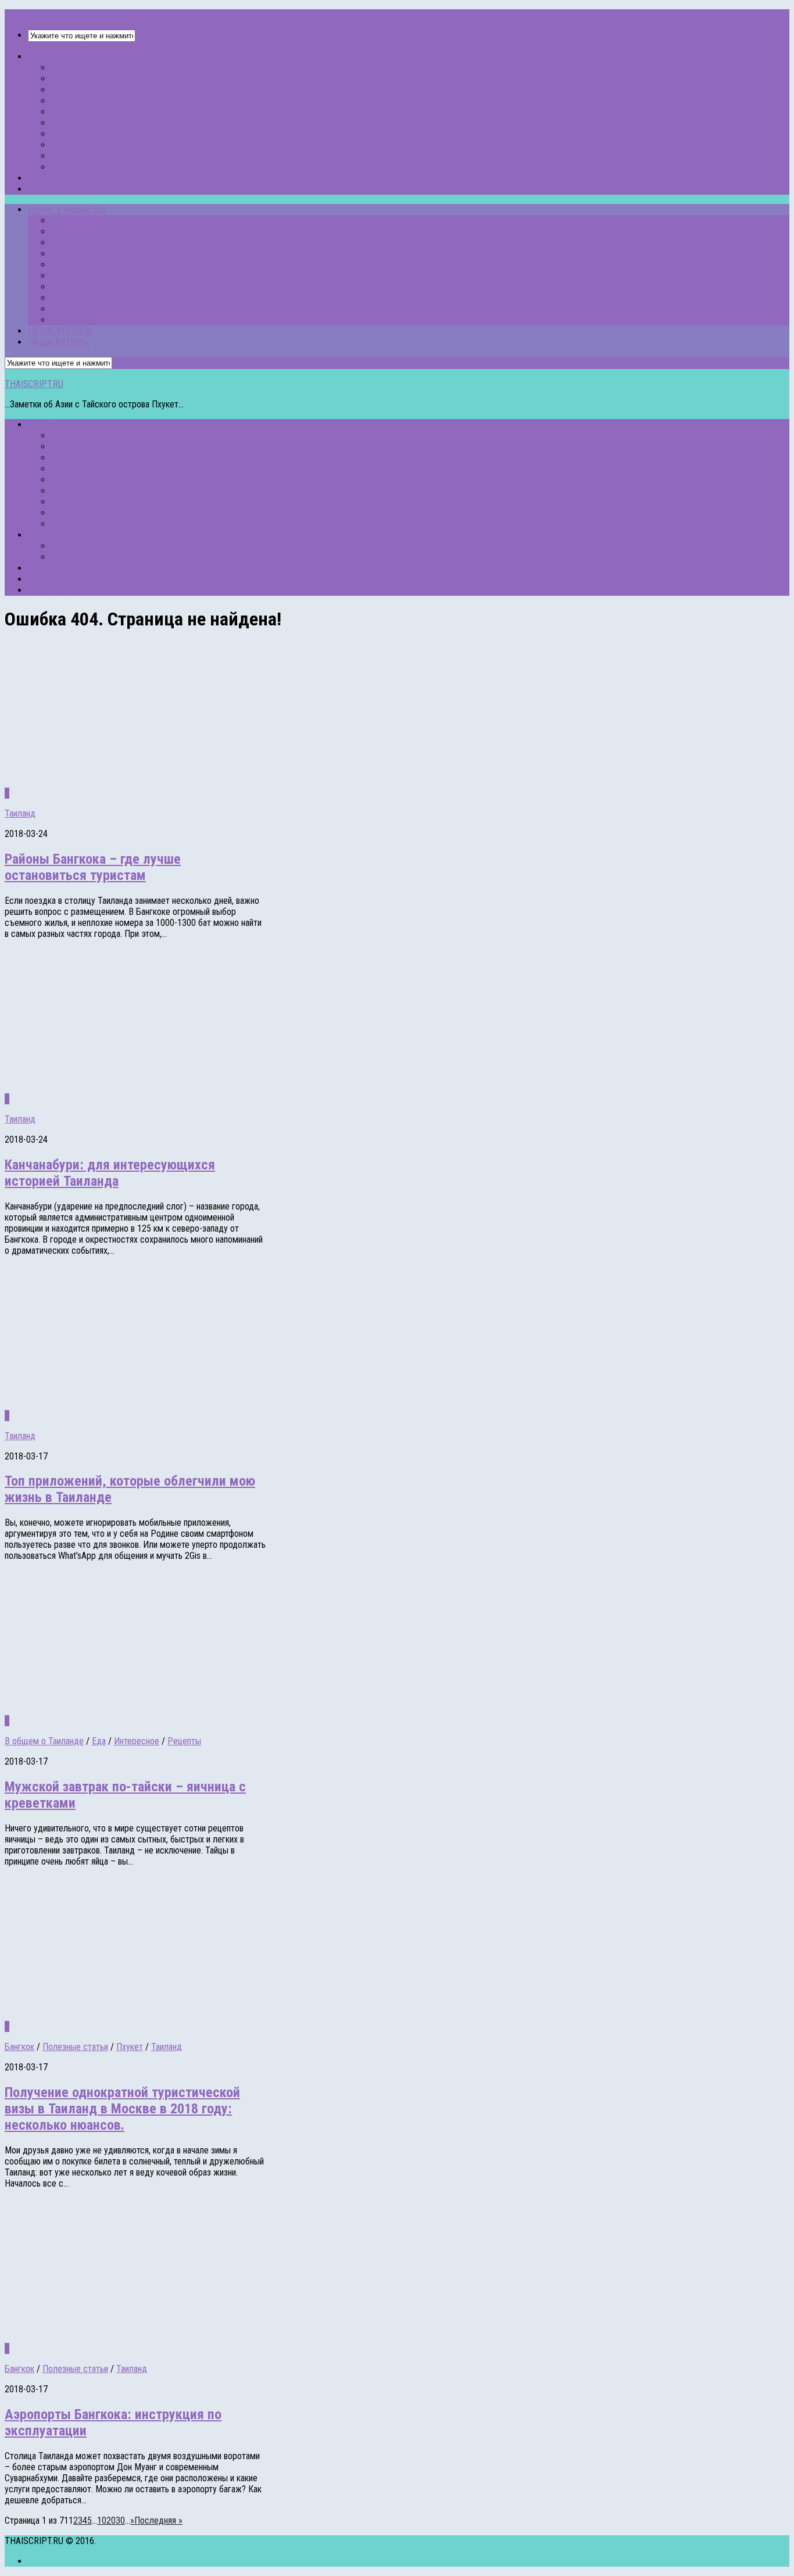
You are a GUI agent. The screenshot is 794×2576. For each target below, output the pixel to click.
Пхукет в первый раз (67, 57)
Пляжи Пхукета (80, 436)
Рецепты (184, 1741)
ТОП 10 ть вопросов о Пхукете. (110, 68)
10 (102, 2520)
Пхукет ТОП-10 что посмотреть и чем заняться (141, 79)
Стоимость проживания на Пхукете (117, 156)
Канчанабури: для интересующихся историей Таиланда (110, 1173)
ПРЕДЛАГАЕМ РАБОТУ (72, 568)
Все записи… (75, 167)
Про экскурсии (79, 458)
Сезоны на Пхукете (87, 123)
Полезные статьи (84, 502)
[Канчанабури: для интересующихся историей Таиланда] (156, 1088)
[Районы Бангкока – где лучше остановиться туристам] (156, 782)
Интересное (137, 1741)
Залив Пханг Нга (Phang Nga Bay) (115, 90)
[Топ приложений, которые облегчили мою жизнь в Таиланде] (156, 1405)
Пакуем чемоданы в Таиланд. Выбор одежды (137, 112)
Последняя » (158, 2520)
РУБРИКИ (47, 425)
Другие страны (80, 469)
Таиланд (20, 813)
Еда (58, 480)
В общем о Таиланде (44, 1741)
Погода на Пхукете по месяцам (87, 579)
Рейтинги (68, 524)
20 (111, 2520)
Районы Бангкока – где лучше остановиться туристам (93, 867)
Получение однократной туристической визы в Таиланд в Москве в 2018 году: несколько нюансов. (122, 2109)
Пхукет (130, 2047)
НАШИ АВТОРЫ (58, 189)
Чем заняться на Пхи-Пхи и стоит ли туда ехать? (143, 145)
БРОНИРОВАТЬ (81, 546)
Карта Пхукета (78, 101)
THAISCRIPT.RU (34, 15)
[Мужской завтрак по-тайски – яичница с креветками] (156, 1710)
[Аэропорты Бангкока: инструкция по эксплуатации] (156, 2337)
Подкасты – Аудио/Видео (100, 513)
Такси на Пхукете (60, 590)
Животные (71, 491)
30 (120, 2520)
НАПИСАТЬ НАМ (60, 178)
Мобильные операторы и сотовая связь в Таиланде (148, 134)
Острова (67, 447)
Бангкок (19, 2047)
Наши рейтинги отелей (93, 557)
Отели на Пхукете (61, 535)
